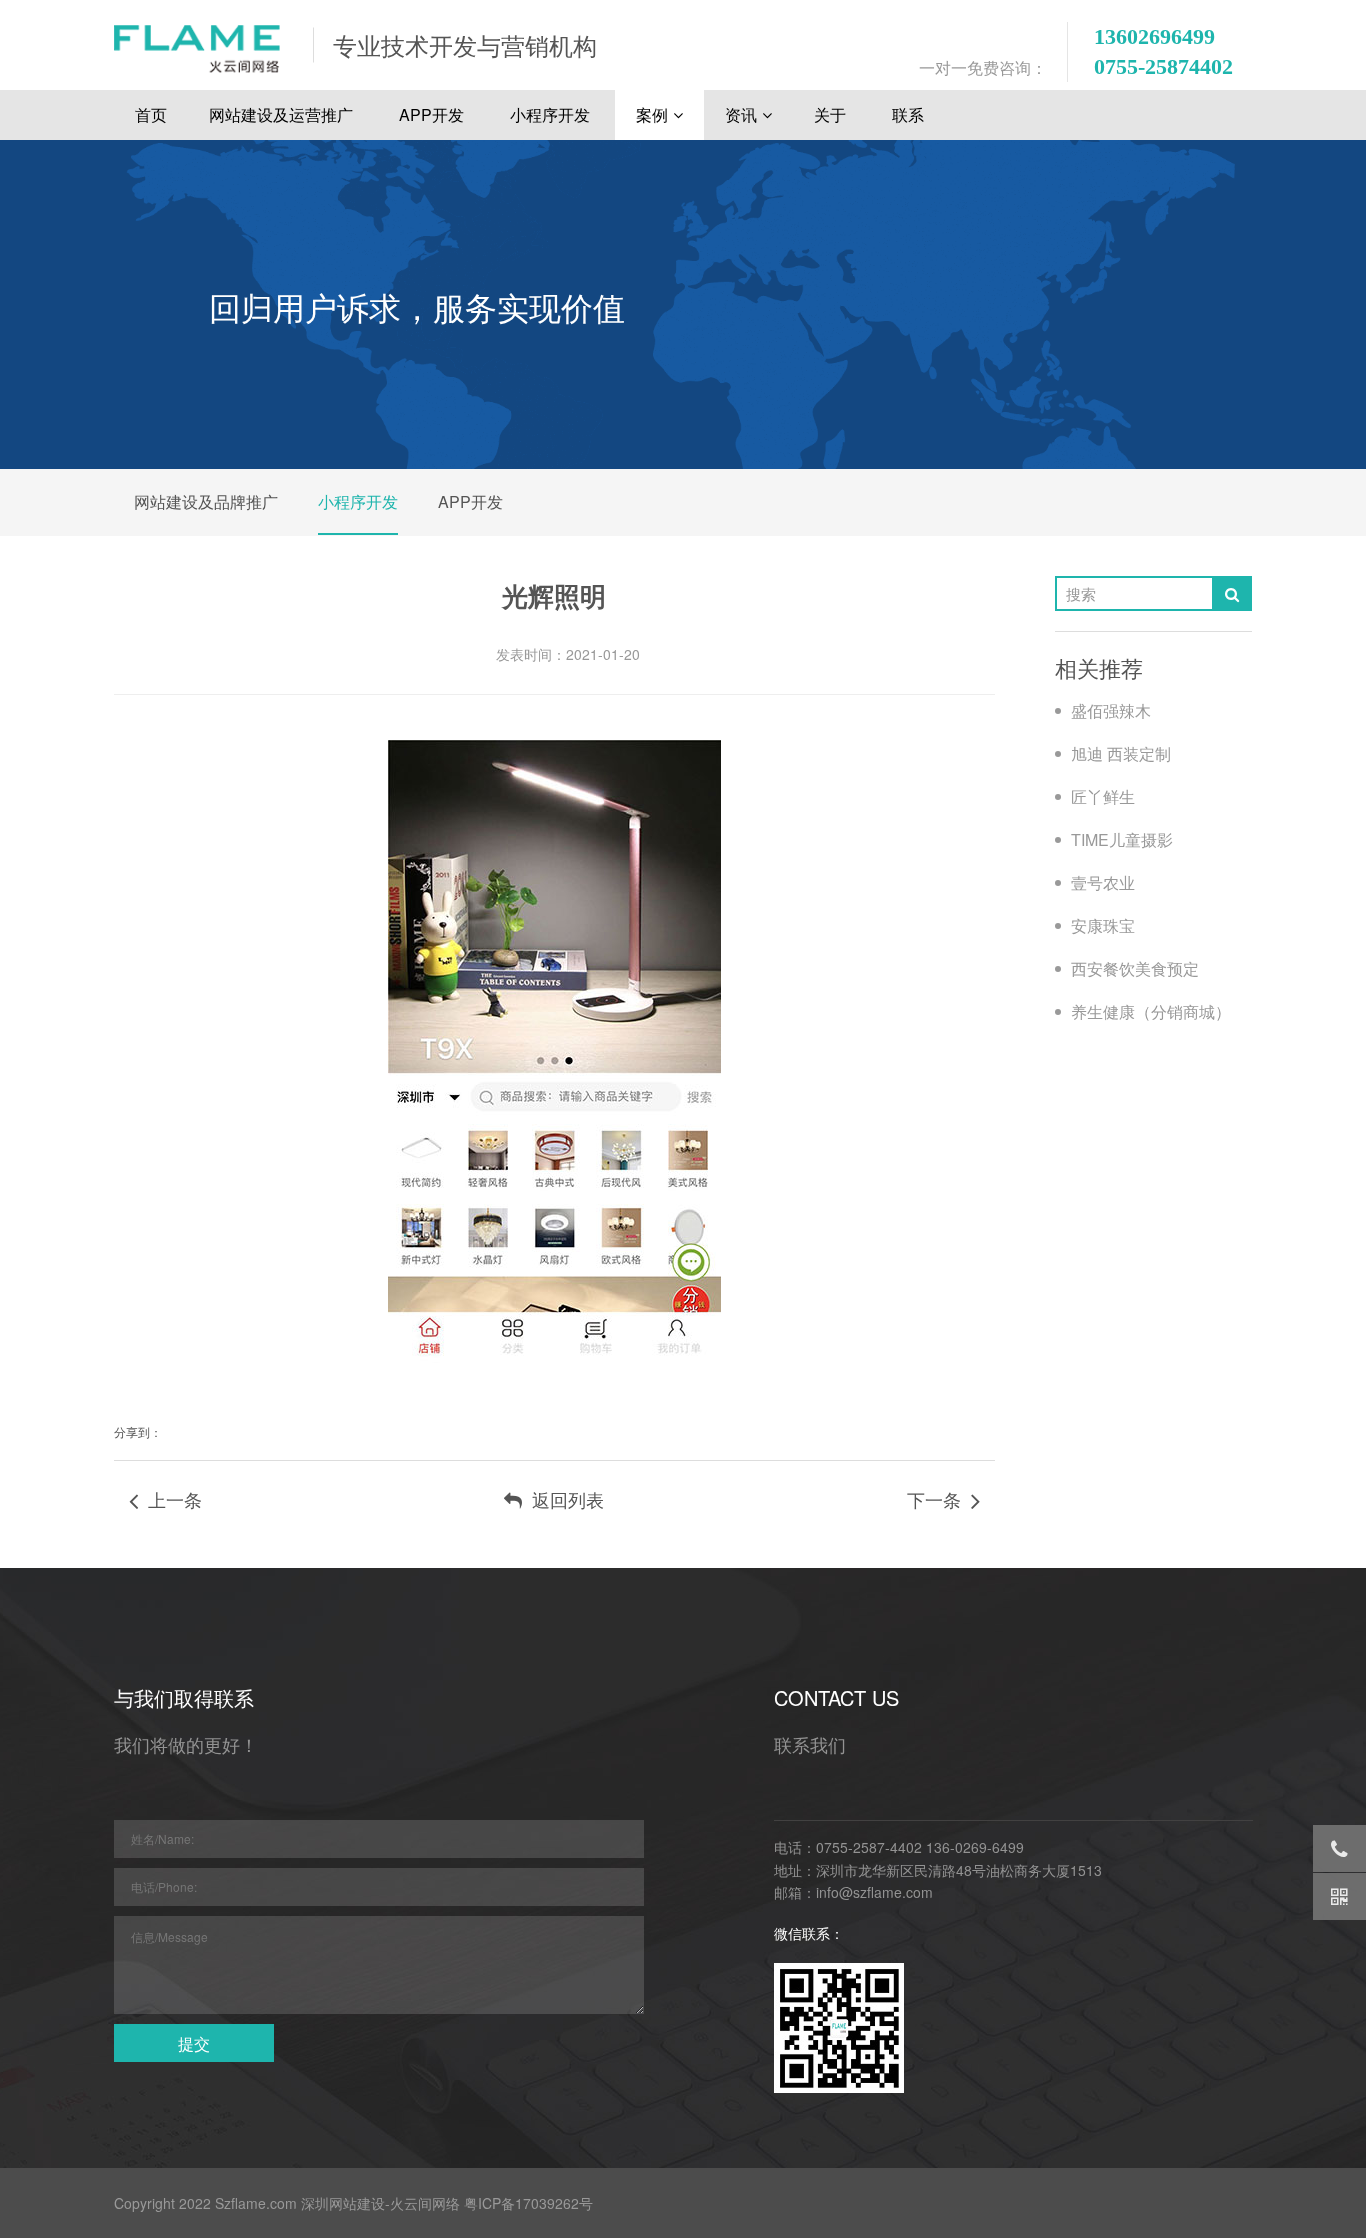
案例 (652, 114)
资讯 (741, 114)
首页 (151, 114)
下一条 (939, 1499)
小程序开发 (552, 114)
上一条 (170, 1499)
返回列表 (563, 1499)
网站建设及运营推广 (283, 114)
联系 (910, 114)
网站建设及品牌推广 (206, 501)
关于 (832, 114)
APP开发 (433, 114)
